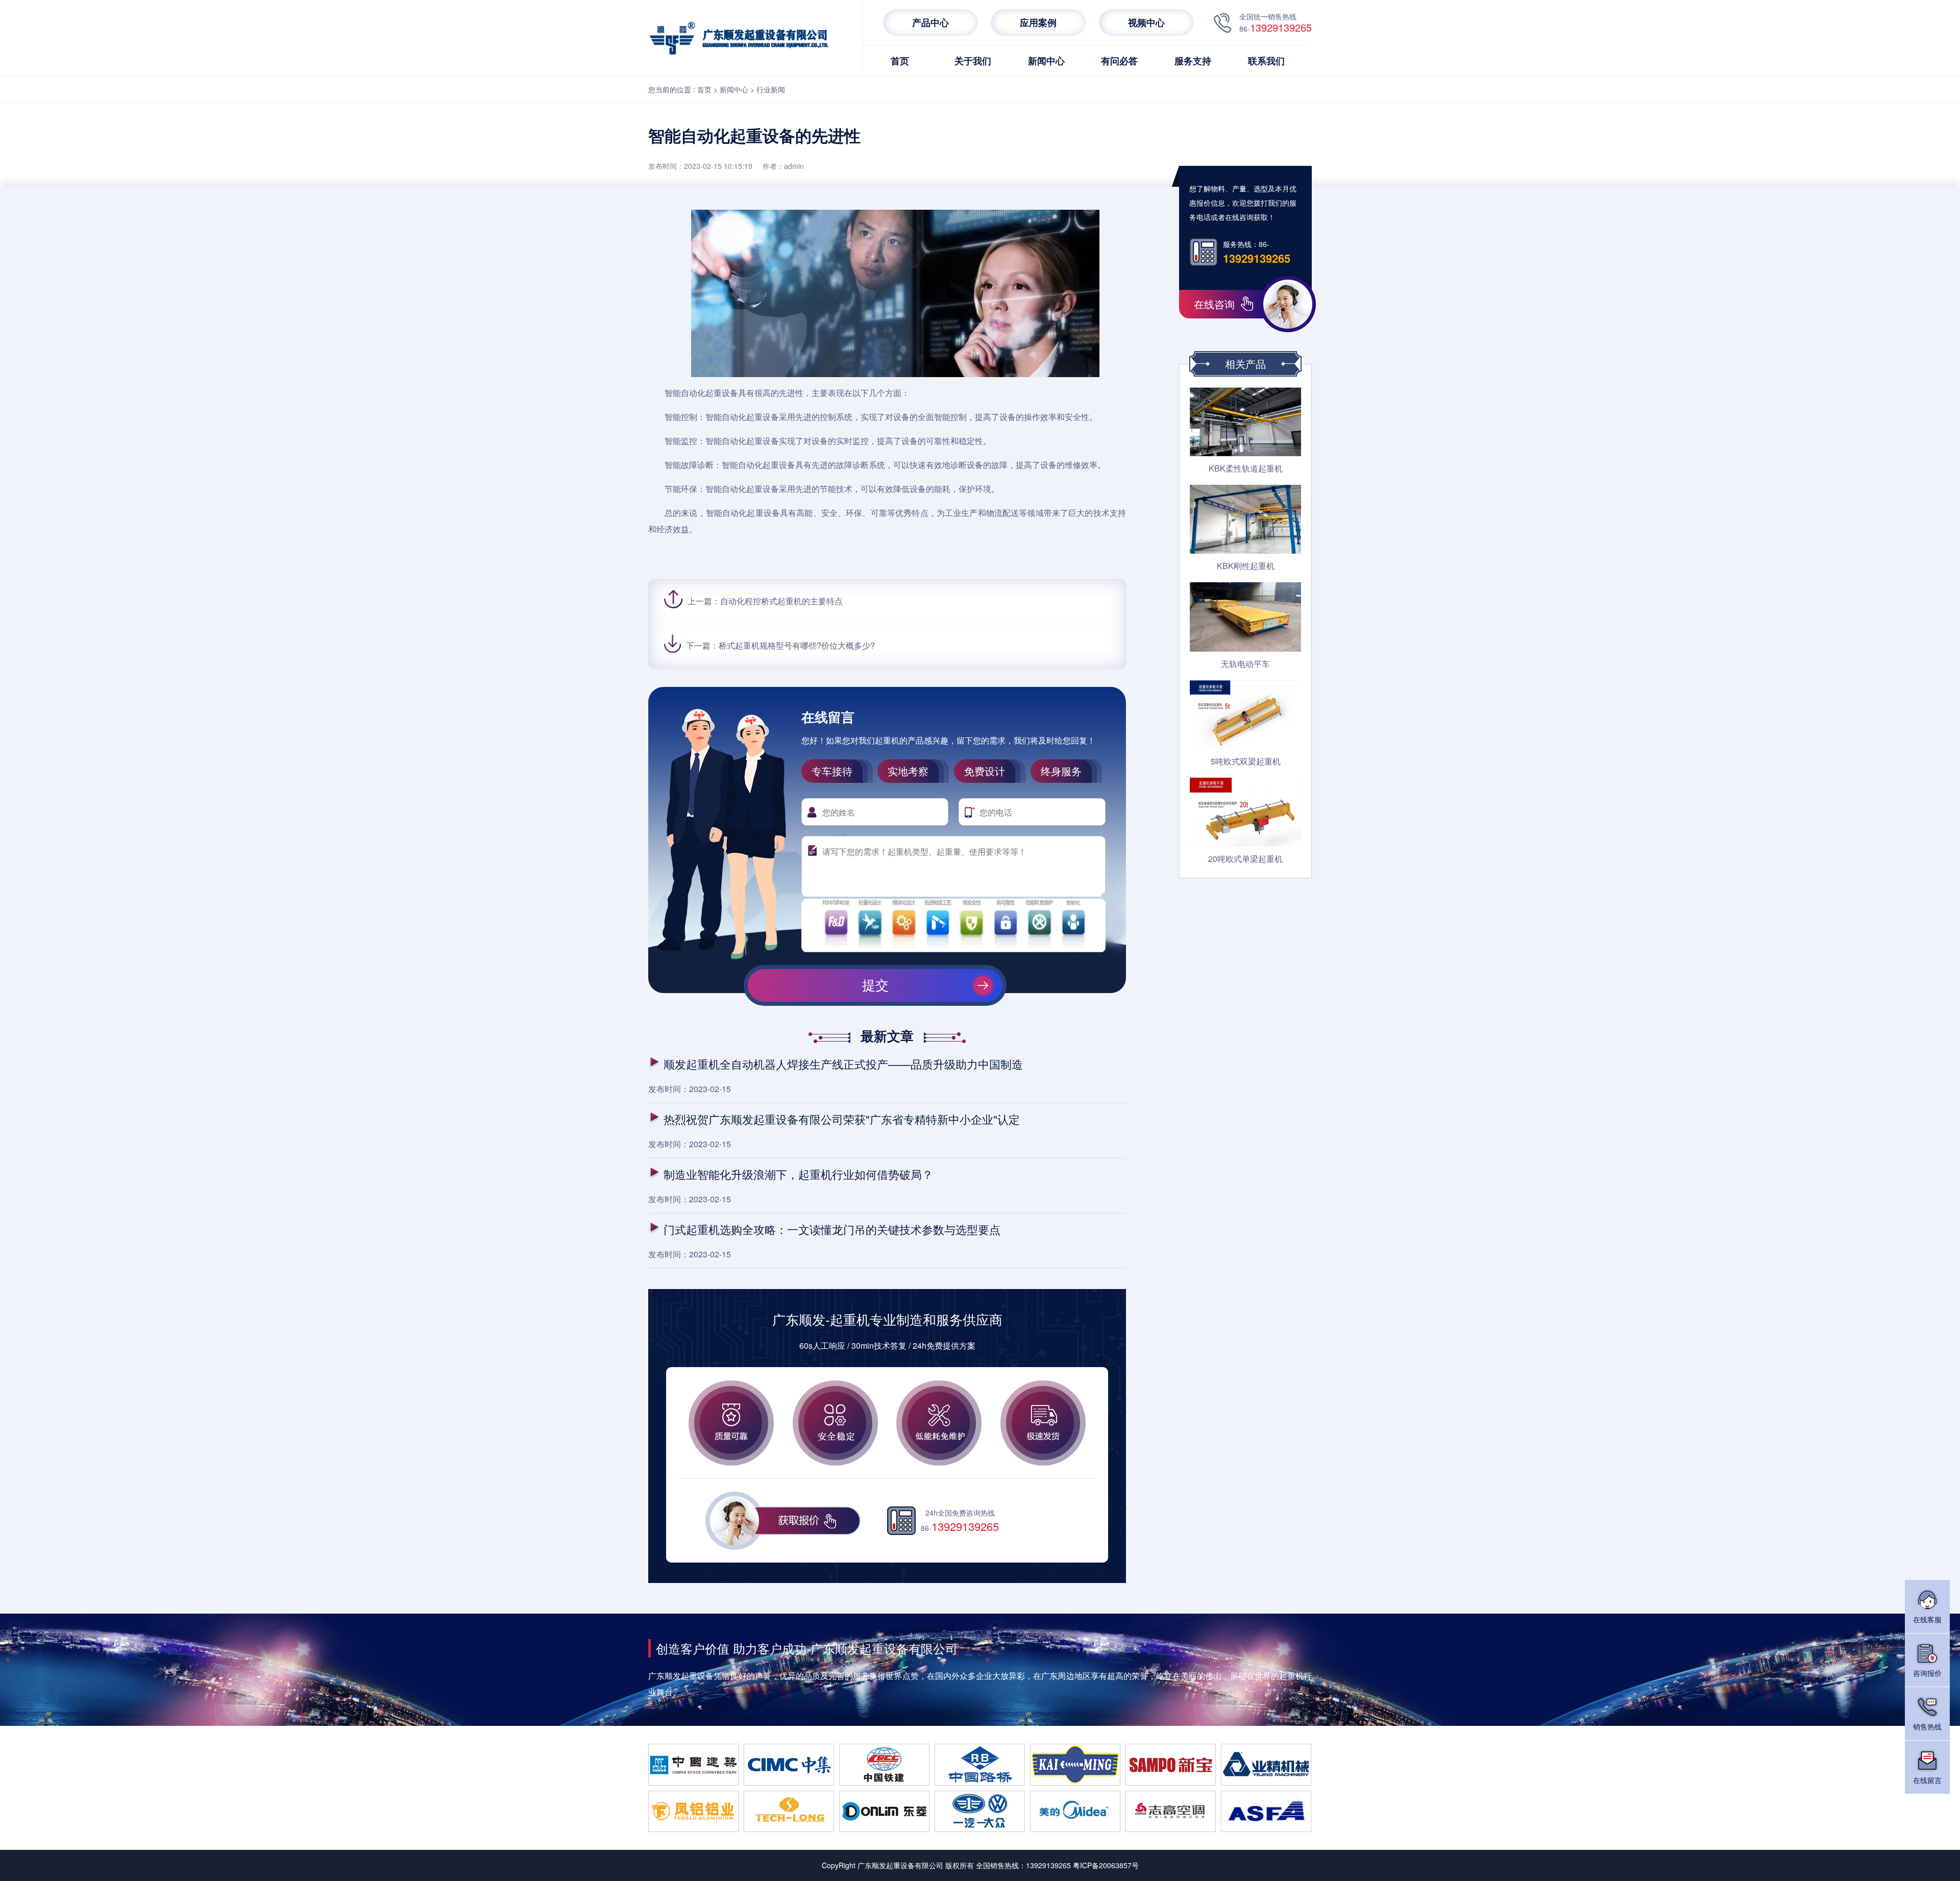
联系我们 (1266, 61)
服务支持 (1193, 61)
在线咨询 (1214, 304)
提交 (875, 985)
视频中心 (1146, 22)
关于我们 (973, 61)
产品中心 (930, 22)
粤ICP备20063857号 (1106, 1865)
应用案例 (1038, 22)
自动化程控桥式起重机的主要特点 (781, 601)
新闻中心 (1046, 61)
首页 (900, 61)
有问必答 (1119, 61)
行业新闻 (771, 89)
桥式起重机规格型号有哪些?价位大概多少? (797, 645)
